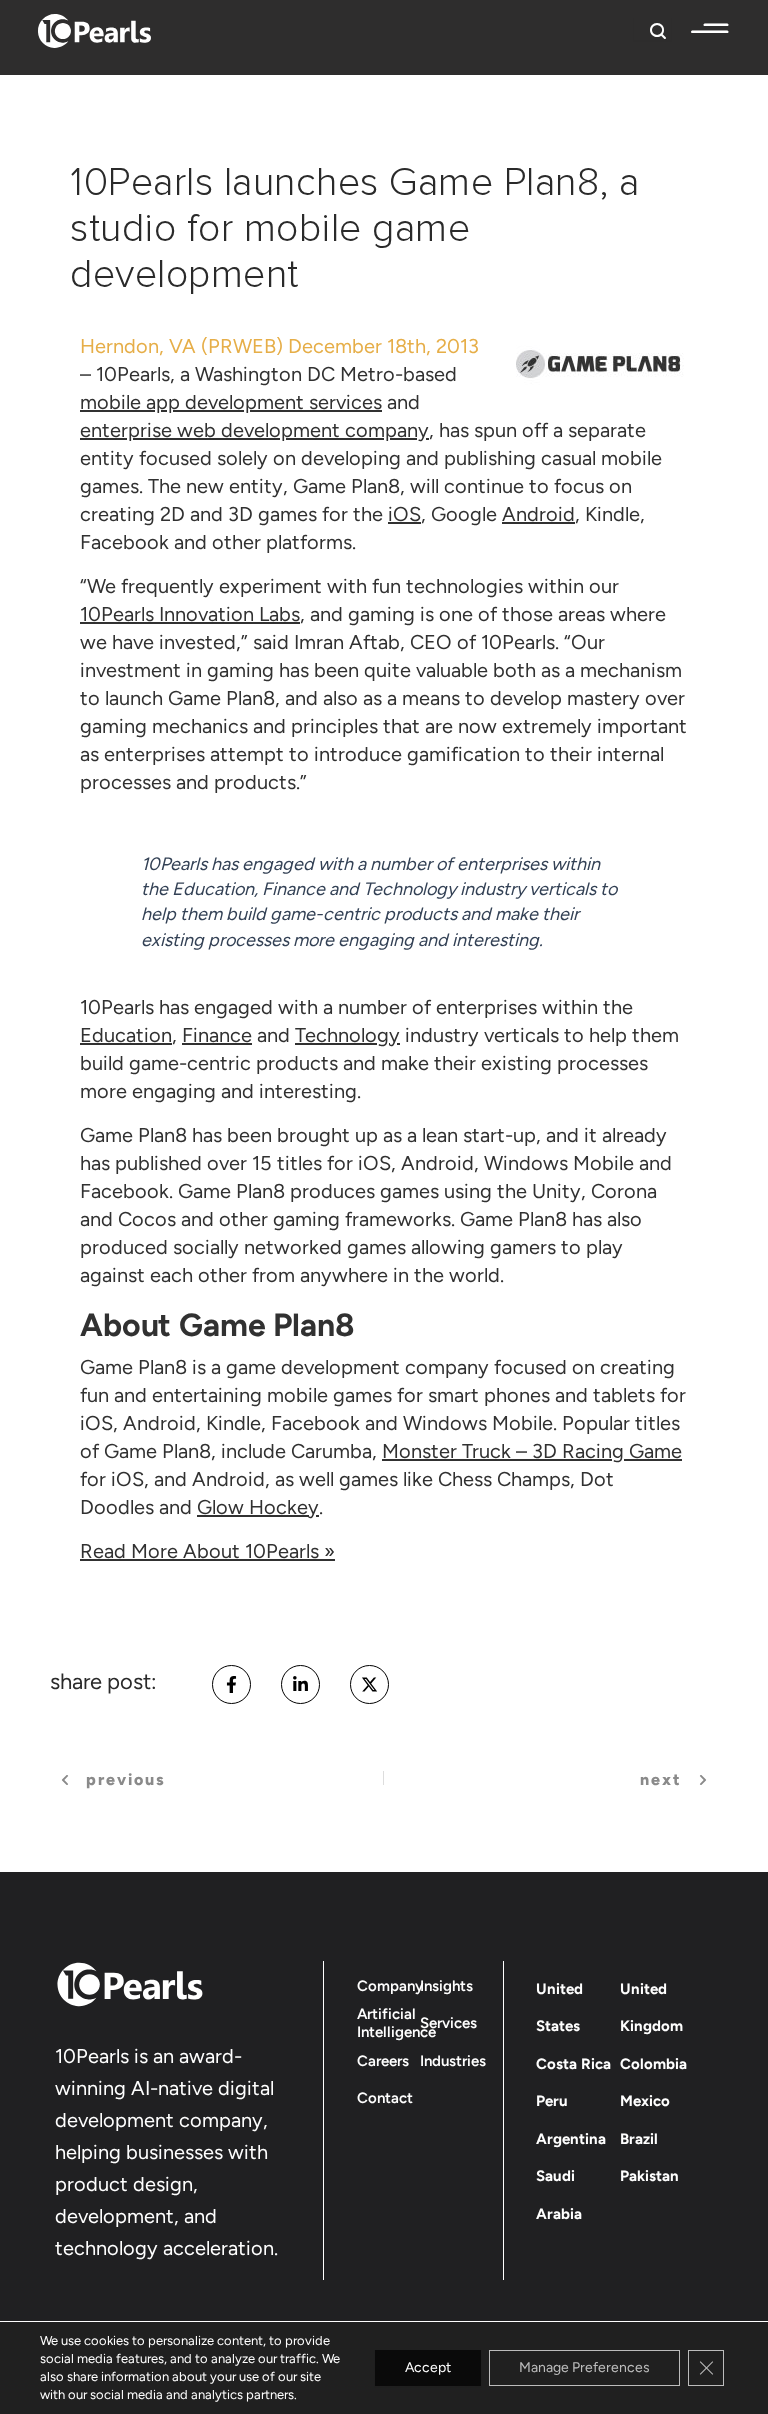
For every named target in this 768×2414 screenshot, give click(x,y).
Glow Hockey (258, 1507)
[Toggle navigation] (700, 29)
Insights (446, 1986)
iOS (404, 514)
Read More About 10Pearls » (207, 1551)
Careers (383, 2061)
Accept (428, 2367)
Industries (453, 2061)
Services (448, 2023)
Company (390, 1986)
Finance (217, 1035)
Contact (385, 2098)
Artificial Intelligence (396, 2023)
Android (538, 514)
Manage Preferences (584, 2367)
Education (126, 1035)
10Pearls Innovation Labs (190, 614)
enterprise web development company (254, 430)
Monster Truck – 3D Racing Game (532, 1451)
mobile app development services (231, 402)
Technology (347, 1035)
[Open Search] (652, 29)
